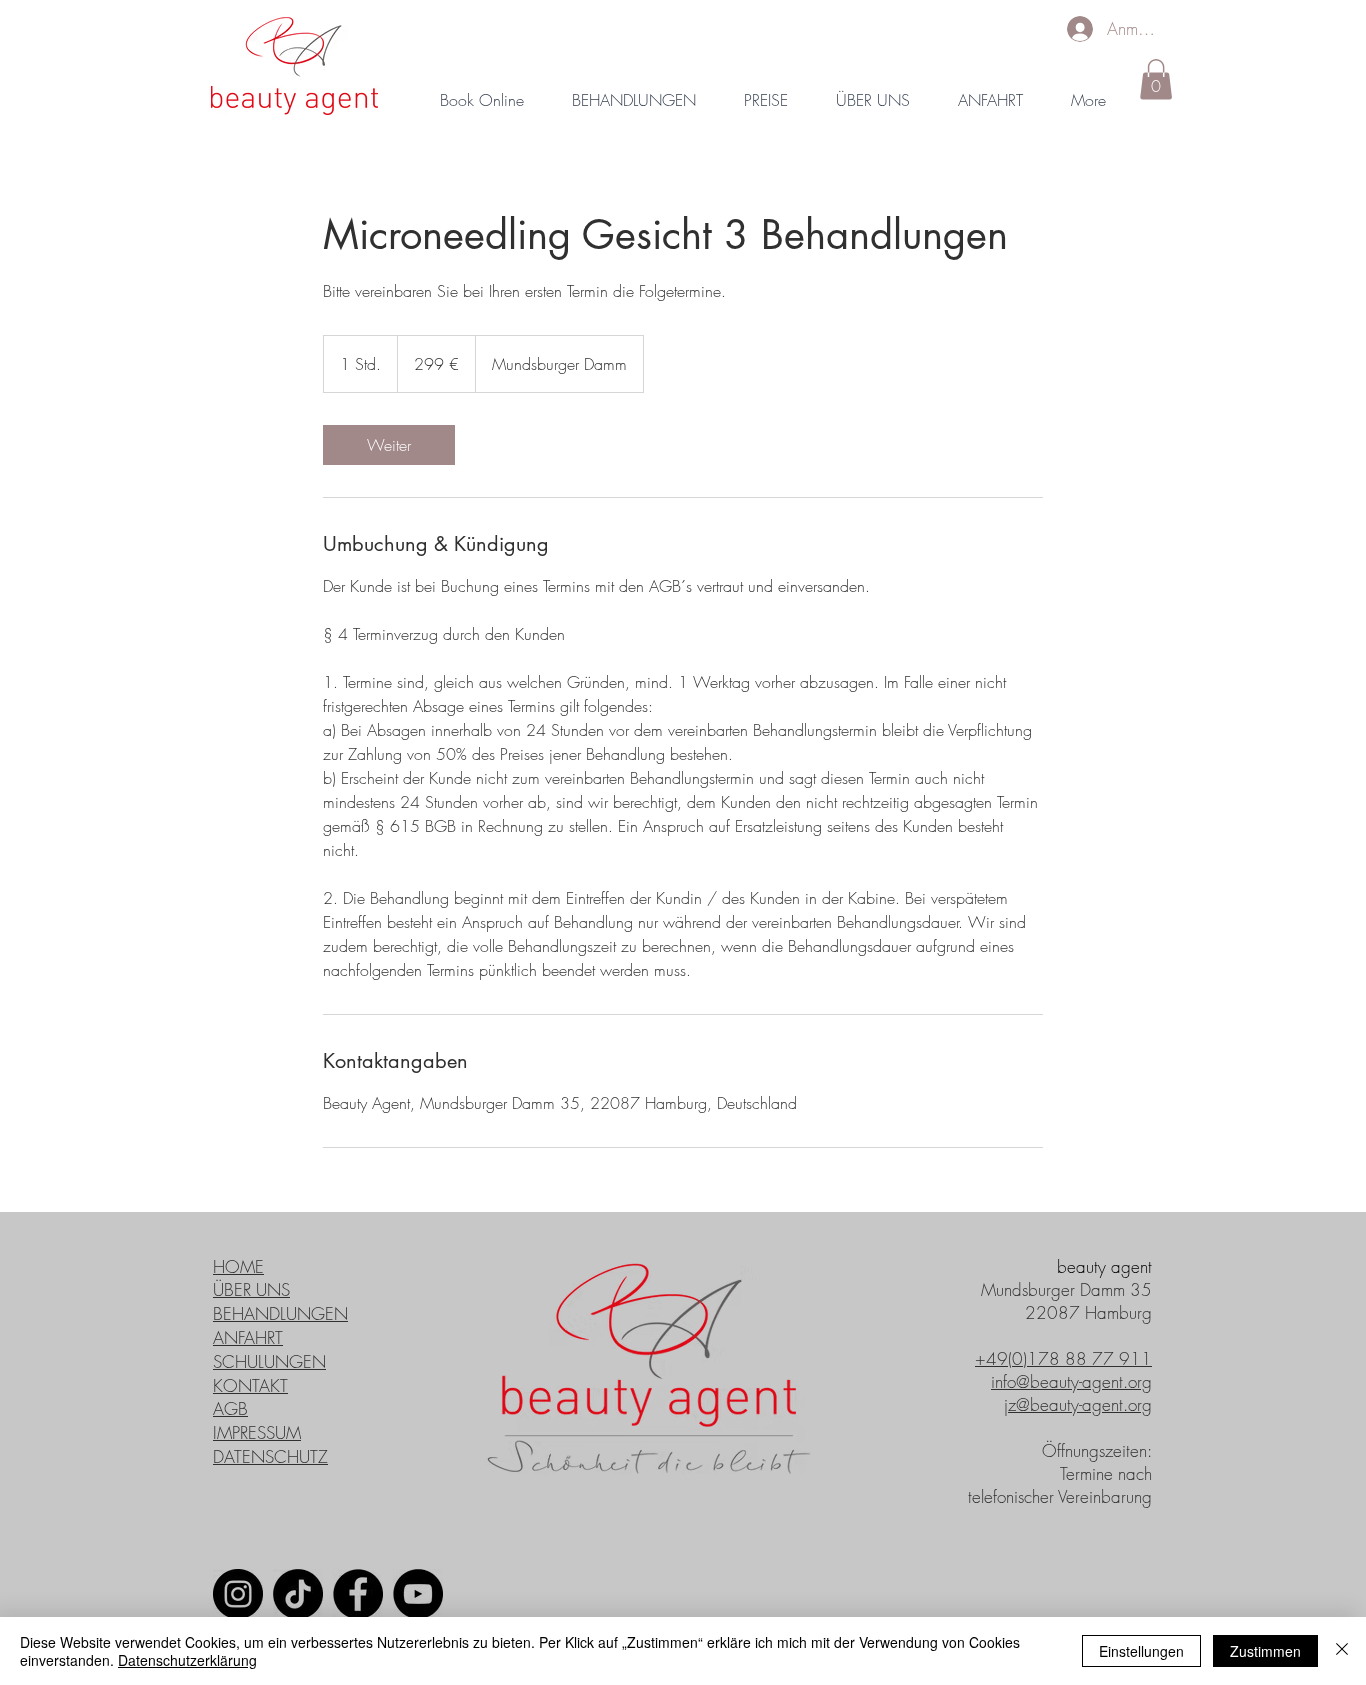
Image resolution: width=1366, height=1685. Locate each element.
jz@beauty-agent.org (1078, 1404)
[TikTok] (298, 1594)
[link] (389, 445)
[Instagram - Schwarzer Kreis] (238, 1594)
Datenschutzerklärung (187, 1660)
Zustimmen (1265, 1651)
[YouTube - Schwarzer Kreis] (418, 1594)
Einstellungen (1141, 1651)
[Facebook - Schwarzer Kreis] (358, 1594)
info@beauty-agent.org (1071, 1381)
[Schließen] (1342, 1651)
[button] (1156, 79)
